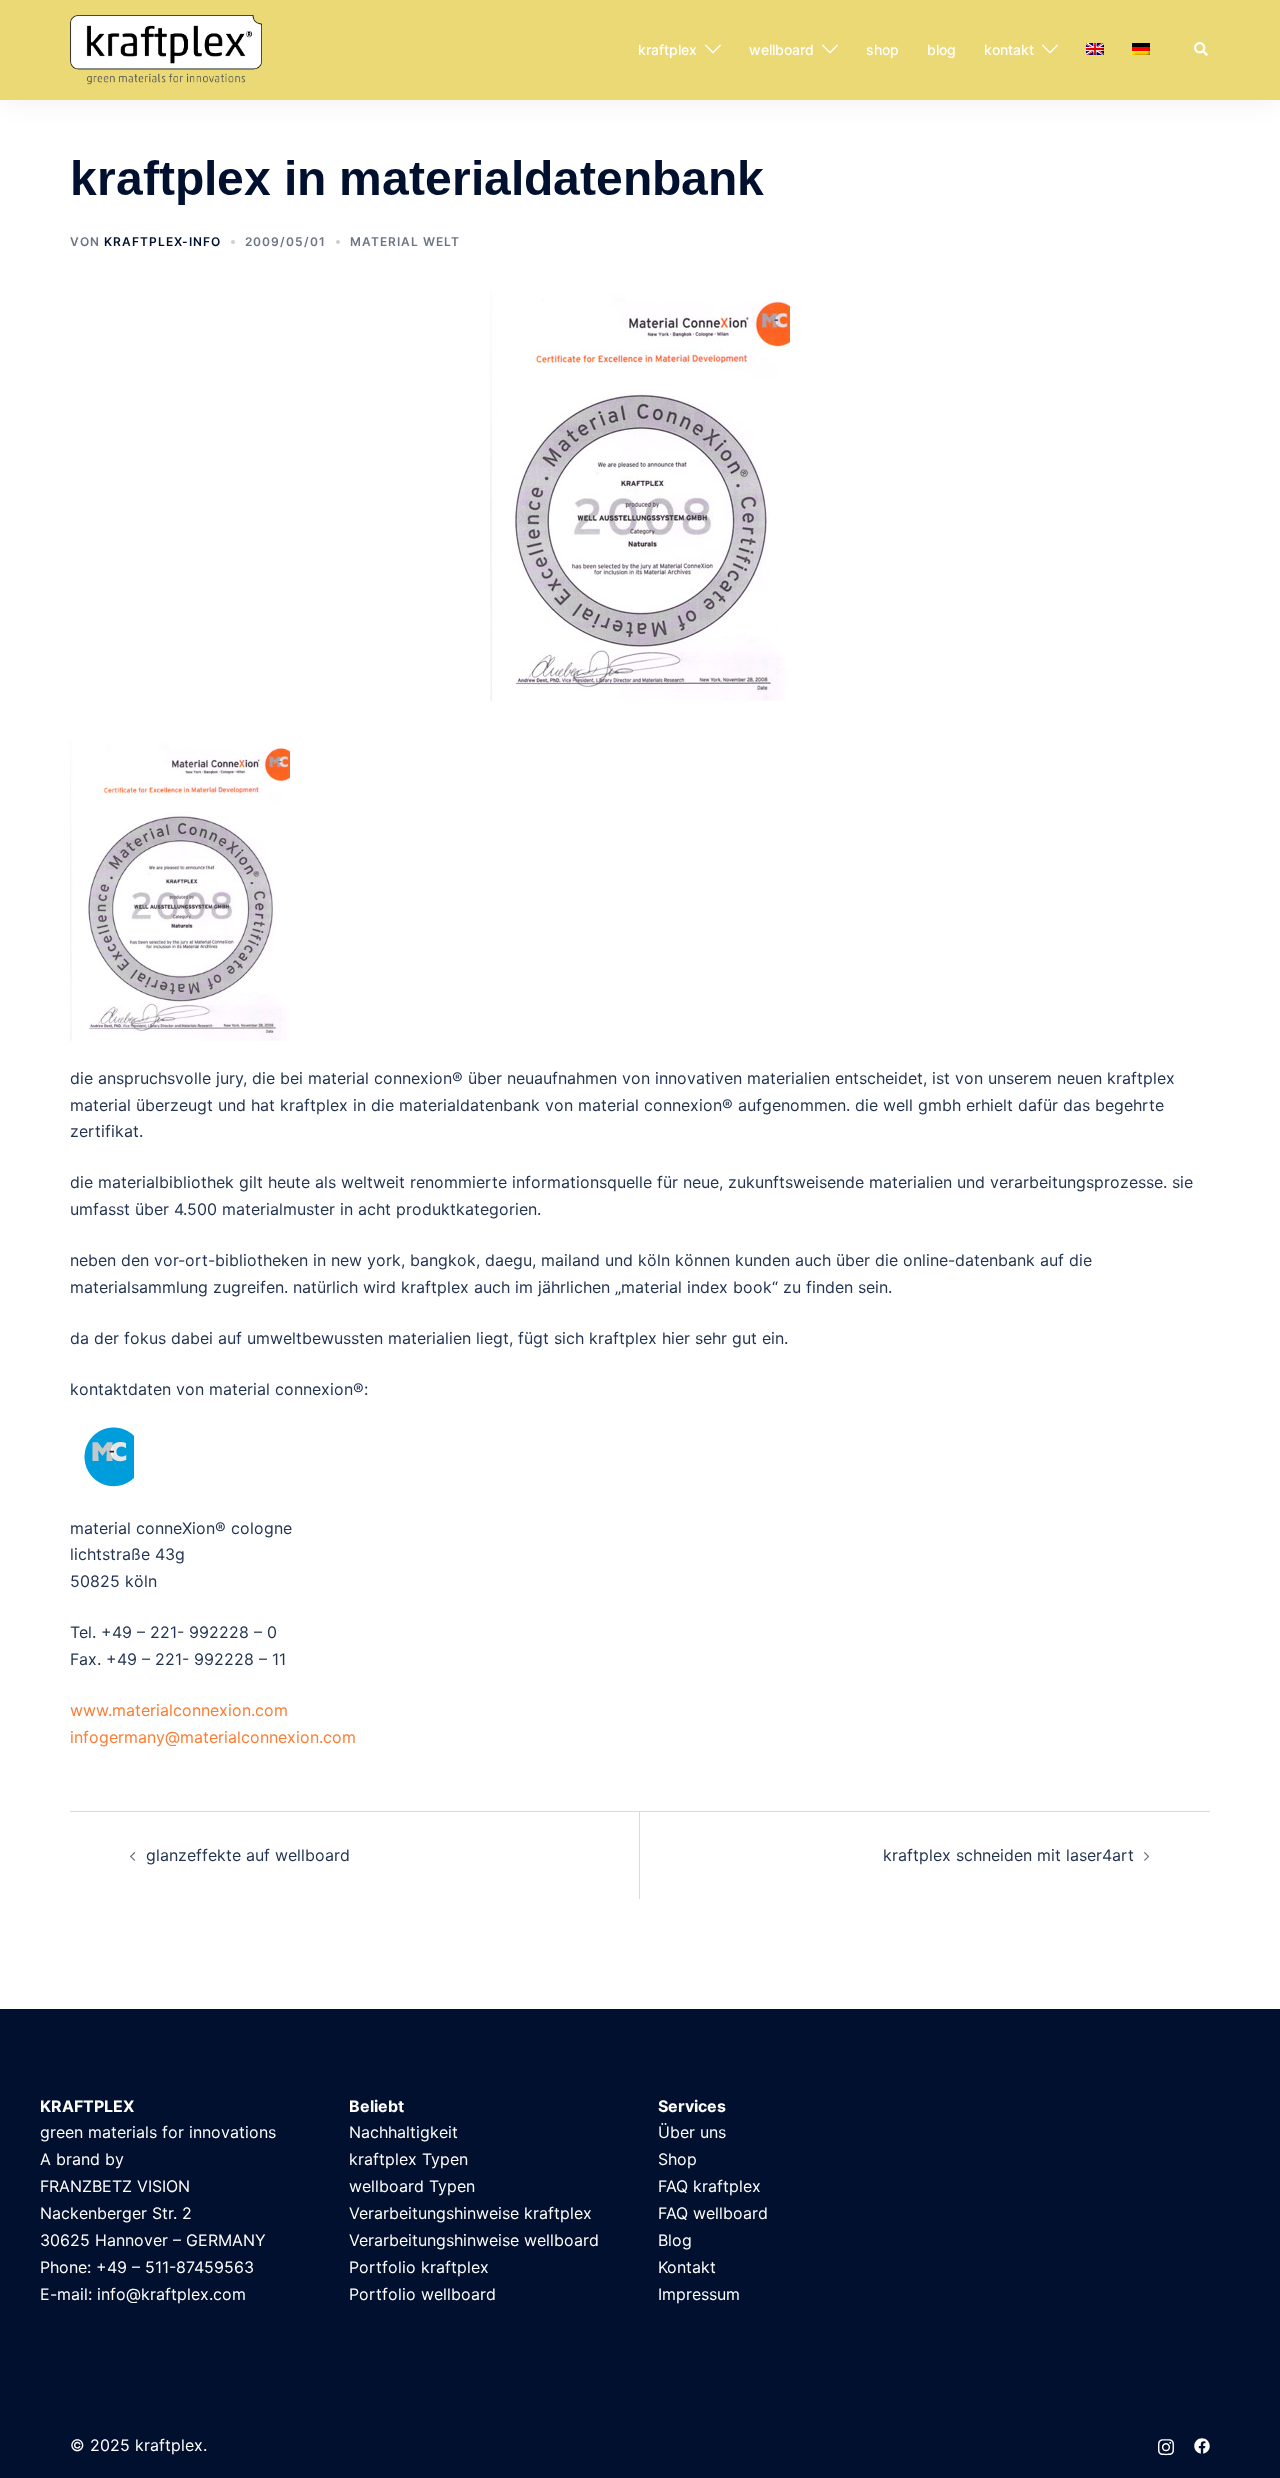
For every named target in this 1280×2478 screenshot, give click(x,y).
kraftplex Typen (408, 2159)
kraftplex (667, 49)
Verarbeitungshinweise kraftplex (470, 2213)
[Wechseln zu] (1095, 50)
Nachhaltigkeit (403, 2132)
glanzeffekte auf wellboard (248, 1855)
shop (882, 49)
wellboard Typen (412, 2186)
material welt (405, 241)
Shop (677, 2159)
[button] (1202, 50)
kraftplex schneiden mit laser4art (1008, 1855)
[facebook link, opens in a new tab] (1202, 2445)
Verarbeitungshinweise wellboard (474, 2240)
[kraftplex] (166, 48)
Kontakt (687, 2267)
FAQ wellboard (713, 2213)
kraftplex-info (162, 241)
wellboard (781, 49)
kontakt (1009, 49)
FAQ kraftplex (709, 2186)
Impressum (699, 2294)
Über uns (692, 2132)
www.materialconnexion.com (179, 1710)
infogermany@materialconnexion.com (213, 1737)
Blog (675, 2240)
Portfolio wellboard (422, 2294)
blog (941, 49)
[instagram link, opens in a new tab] (1166, 2445)
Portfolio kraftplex (419, 2267)
